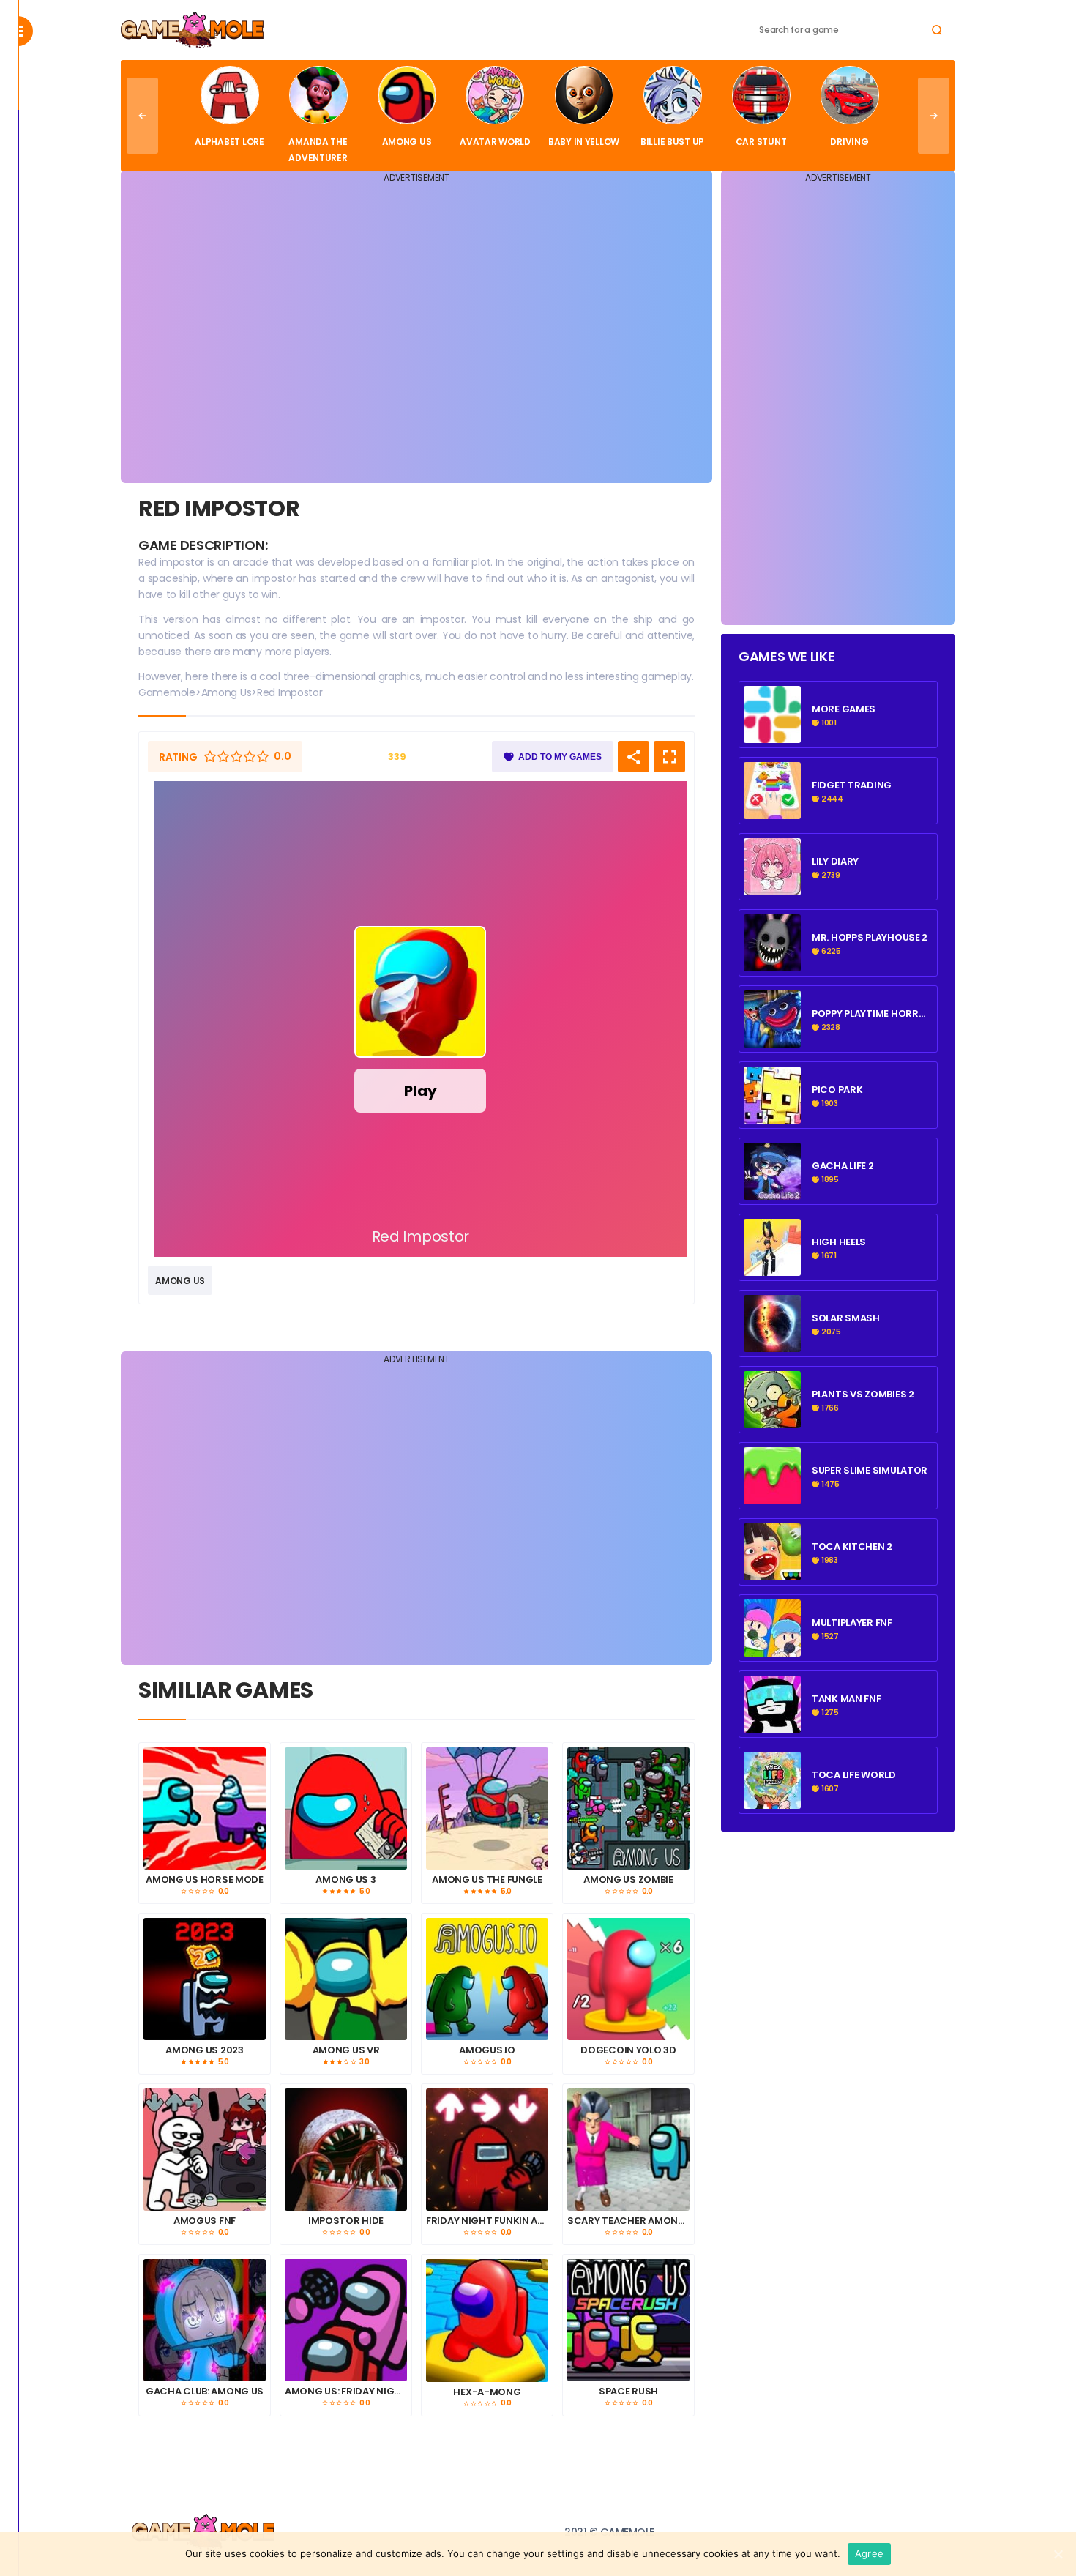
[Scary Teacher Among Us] (628, 2150)
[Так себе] (223, 757)
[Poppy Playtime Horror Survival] (772, 1039)
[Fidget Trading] (772, 735)
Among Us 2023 (204, 2050)
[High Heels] (772, 1268)
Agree (869, 2553)
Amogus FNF (205, 2221)
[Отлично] (263, 757)
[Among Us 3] (346, 1808)
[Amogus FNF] (205, 2150)
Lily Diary (835, 862)
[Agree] (1058, 2554)
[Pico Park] (772, 1116)
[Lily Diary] (772, 887)
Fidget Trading (852, 785)
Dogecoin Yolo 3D (628, 2050)
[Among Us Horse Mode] (205, 1808)
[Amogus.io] (487, 1979)
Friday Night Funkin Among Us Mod (487, 2221)
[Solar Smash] (772, 1344)
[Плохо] (210, 757)
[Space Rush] (628, 2320)
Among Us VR (346, 2050)
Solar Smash (846, 1318)
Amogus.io (487, 2050)
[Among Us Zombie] (628, 1808)
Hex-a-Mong (487, 2392)
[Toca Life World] (772, 1801)
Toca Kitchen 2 (852, 1547)
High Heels (839, 1242)
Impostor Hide (346, 2221)
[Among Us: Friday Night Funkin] (346, 2320)
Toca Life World (854, 1775)
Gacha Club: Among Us (205, 2392)
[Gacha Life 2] (772, 1192)
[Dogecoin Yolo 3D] (628, 1979)
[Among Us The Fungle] (487, 1808)
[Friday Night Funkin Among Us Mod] (487, 2150)
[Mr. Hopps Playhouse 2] (772, 963)
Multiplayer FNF (852, 1623)
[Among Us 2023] (205, 1979)
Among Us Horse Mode (205, 1880)
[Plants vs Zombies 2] (772, 1420)
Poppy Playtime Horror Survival (872, 1014)
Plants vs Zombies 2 (863, 1395)
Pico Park (837, 1090)
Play (420, 1091)
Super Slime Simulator (870, 1471)
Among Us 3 (345, 1880)
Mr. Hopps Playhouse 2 (870, 938)
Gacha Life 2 (843, 1166)
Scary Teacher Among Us (628, 2221)
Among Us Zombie (628, 1880)
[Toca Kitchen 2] (772, 1572)
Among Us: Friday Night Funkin (346, 2392)
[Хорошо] (250, 757)
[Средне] (236, 757)
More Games (844, 709)
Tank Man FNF (847, 1699)
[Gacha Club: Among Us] (205, 2320)
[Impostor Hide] (346, 2150)
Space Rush (628, 2392)
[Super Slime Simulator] (772, 1496)
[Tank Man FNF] (772, 1725)
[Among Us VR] (346, 1979)
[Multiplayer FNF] (772, 1649)
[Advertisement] (416, 332)
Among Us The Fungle (487, 1880)
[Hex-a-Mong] (487, 2321)
